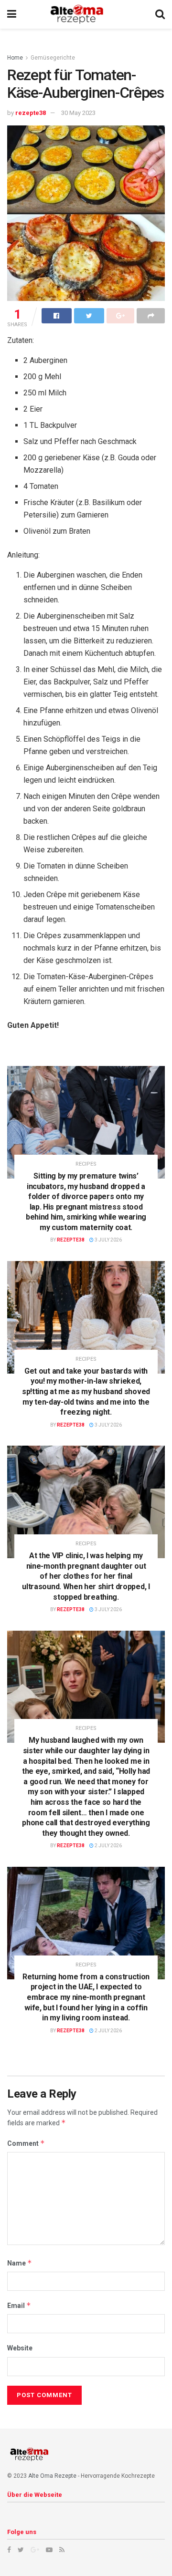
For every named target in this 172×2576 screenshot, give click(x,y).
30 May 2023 (78, 113)
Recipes (86, 1164)
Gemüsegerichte (53, 58)
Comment (26, 2143)
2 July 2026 (108, 1846)
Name (20, 2263)
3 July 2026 (108, 1240)
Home (15, 58)
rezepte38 (31, 113)
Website (20, 2348)
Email (19, 2305)
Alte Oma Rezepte (52, 2476)
